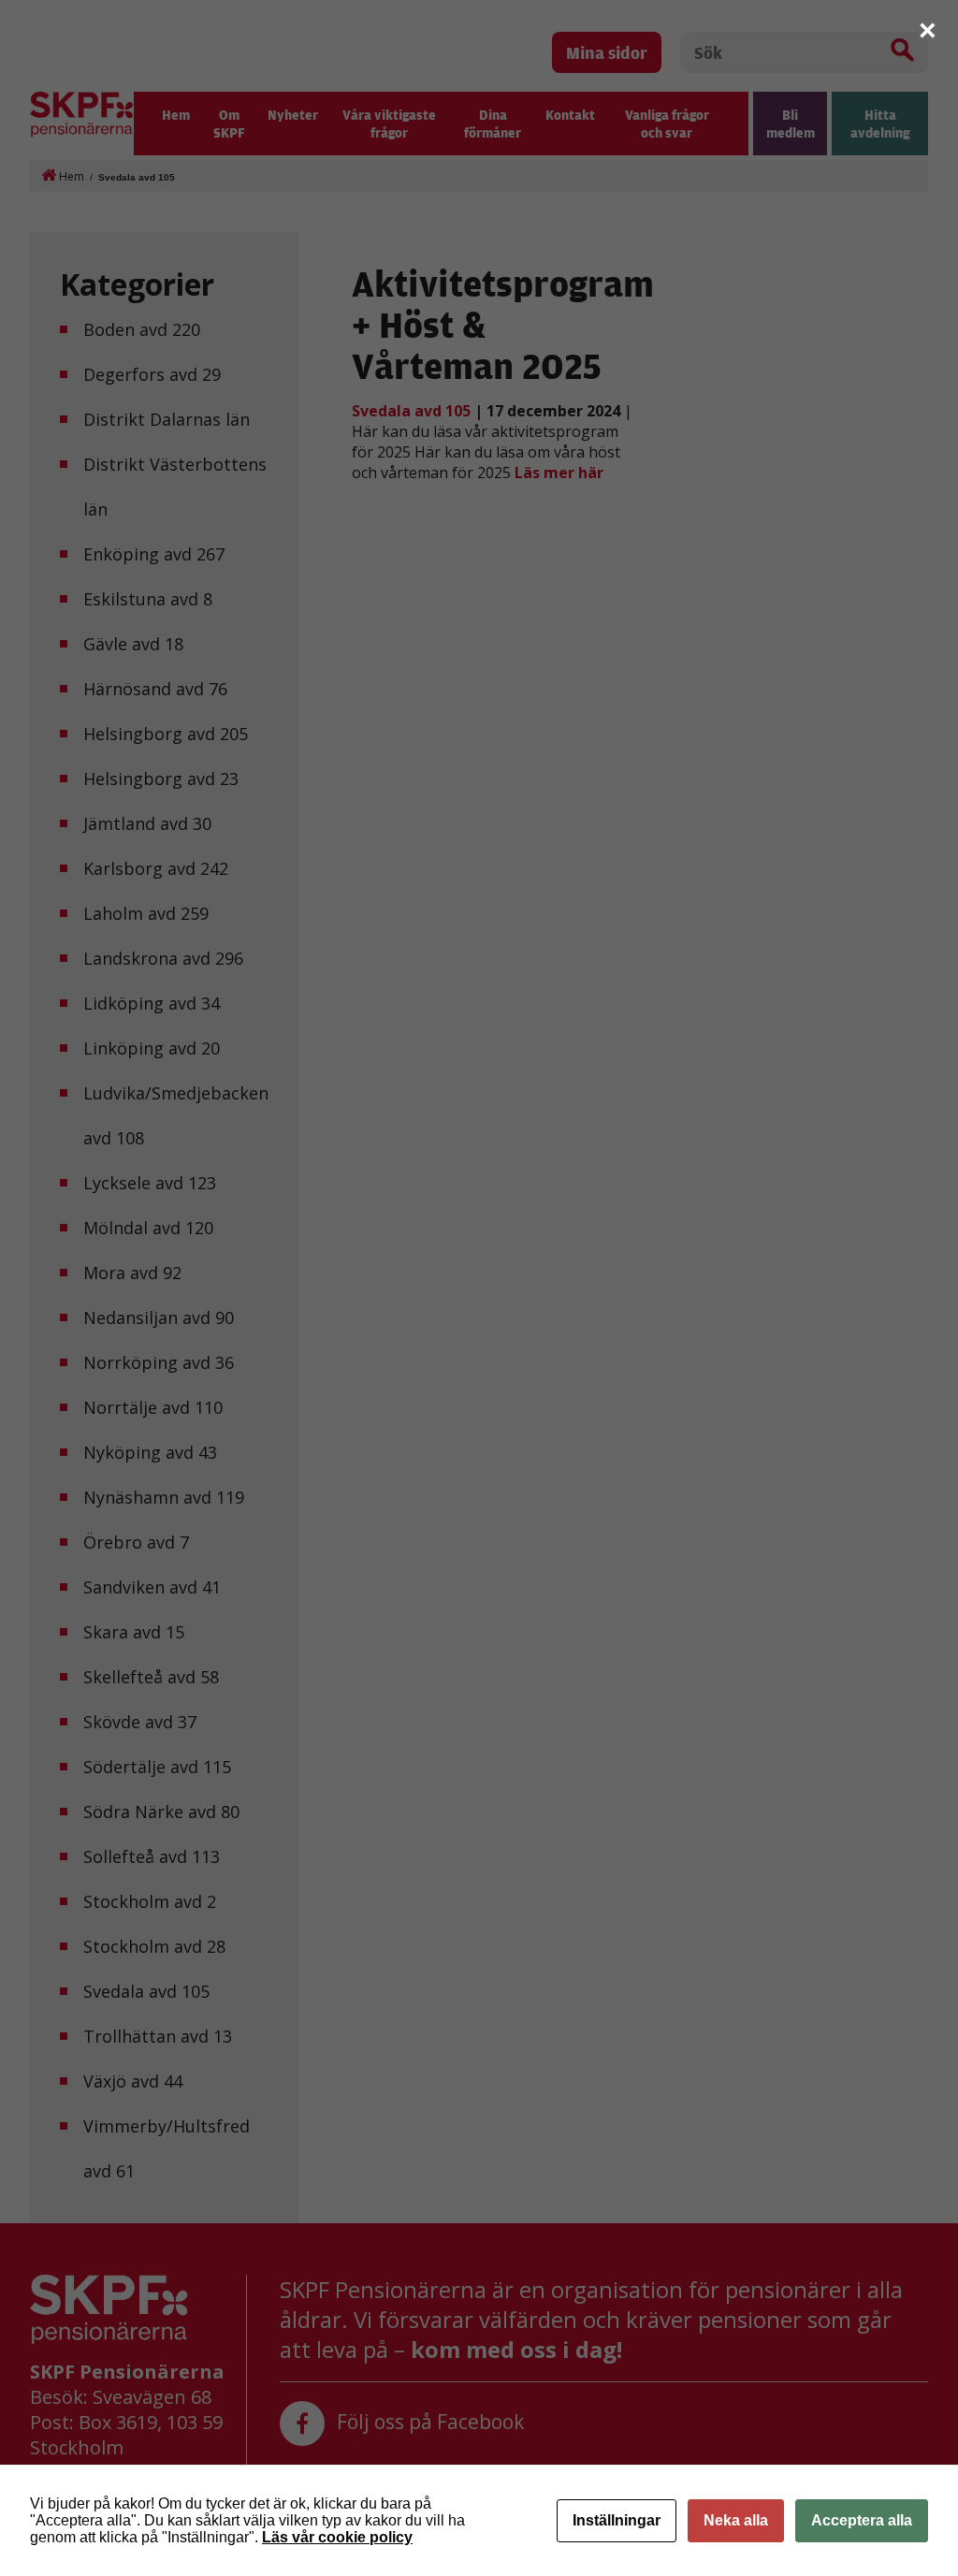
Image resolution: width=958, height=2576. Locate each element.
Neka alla (736, 2520)
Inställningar (617, 2520)
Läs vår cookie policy (337, 2537)
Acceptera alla (862, 2520)
